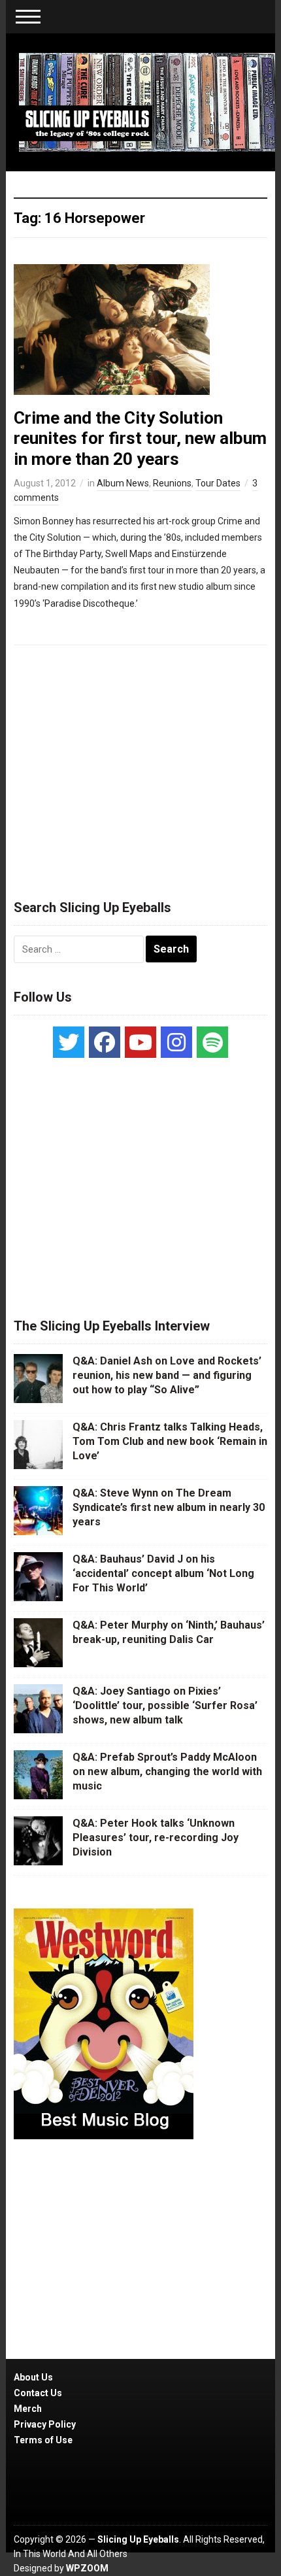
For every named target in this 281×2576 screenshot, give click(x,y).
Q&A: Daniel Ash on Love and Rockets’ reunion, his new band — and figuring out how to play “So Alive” (167, 1376)
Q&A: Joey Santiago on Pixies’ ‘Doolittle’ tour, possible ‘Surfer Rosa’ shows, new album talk (165, 1706)
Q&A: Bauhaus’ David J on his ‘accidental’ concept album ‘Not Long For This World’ (163, 1574)
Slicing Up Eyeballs (138, 2539)
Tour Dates (218, 483)
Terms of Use (43, 2440)
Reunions (172, 483)
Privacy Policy (45, 2424)
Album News (123, 483)
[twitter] (69, 1042)
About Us (33, 2377)
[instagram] (176, 1042)
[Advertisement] (140, 766)
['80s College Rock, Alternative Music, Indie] (147, 101)
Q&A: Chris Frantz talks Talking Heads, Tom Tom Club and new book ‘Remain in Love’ (170, 1442)
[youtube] (140, 1042)
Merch (28, 2409)
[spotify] (212, 1042)
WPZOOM (87, 2568)
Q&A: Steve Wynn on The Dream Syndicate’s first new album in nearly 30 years (169, 1508)
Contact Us (38, 2393)
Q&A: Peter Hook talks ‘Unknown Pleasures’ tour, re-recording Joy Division (156, 1838)
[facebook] (105, 1042)
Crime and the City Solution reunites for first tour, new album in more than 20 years (140, 438)
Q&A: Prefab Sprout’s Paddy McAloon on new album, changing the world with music (167, 1772)
